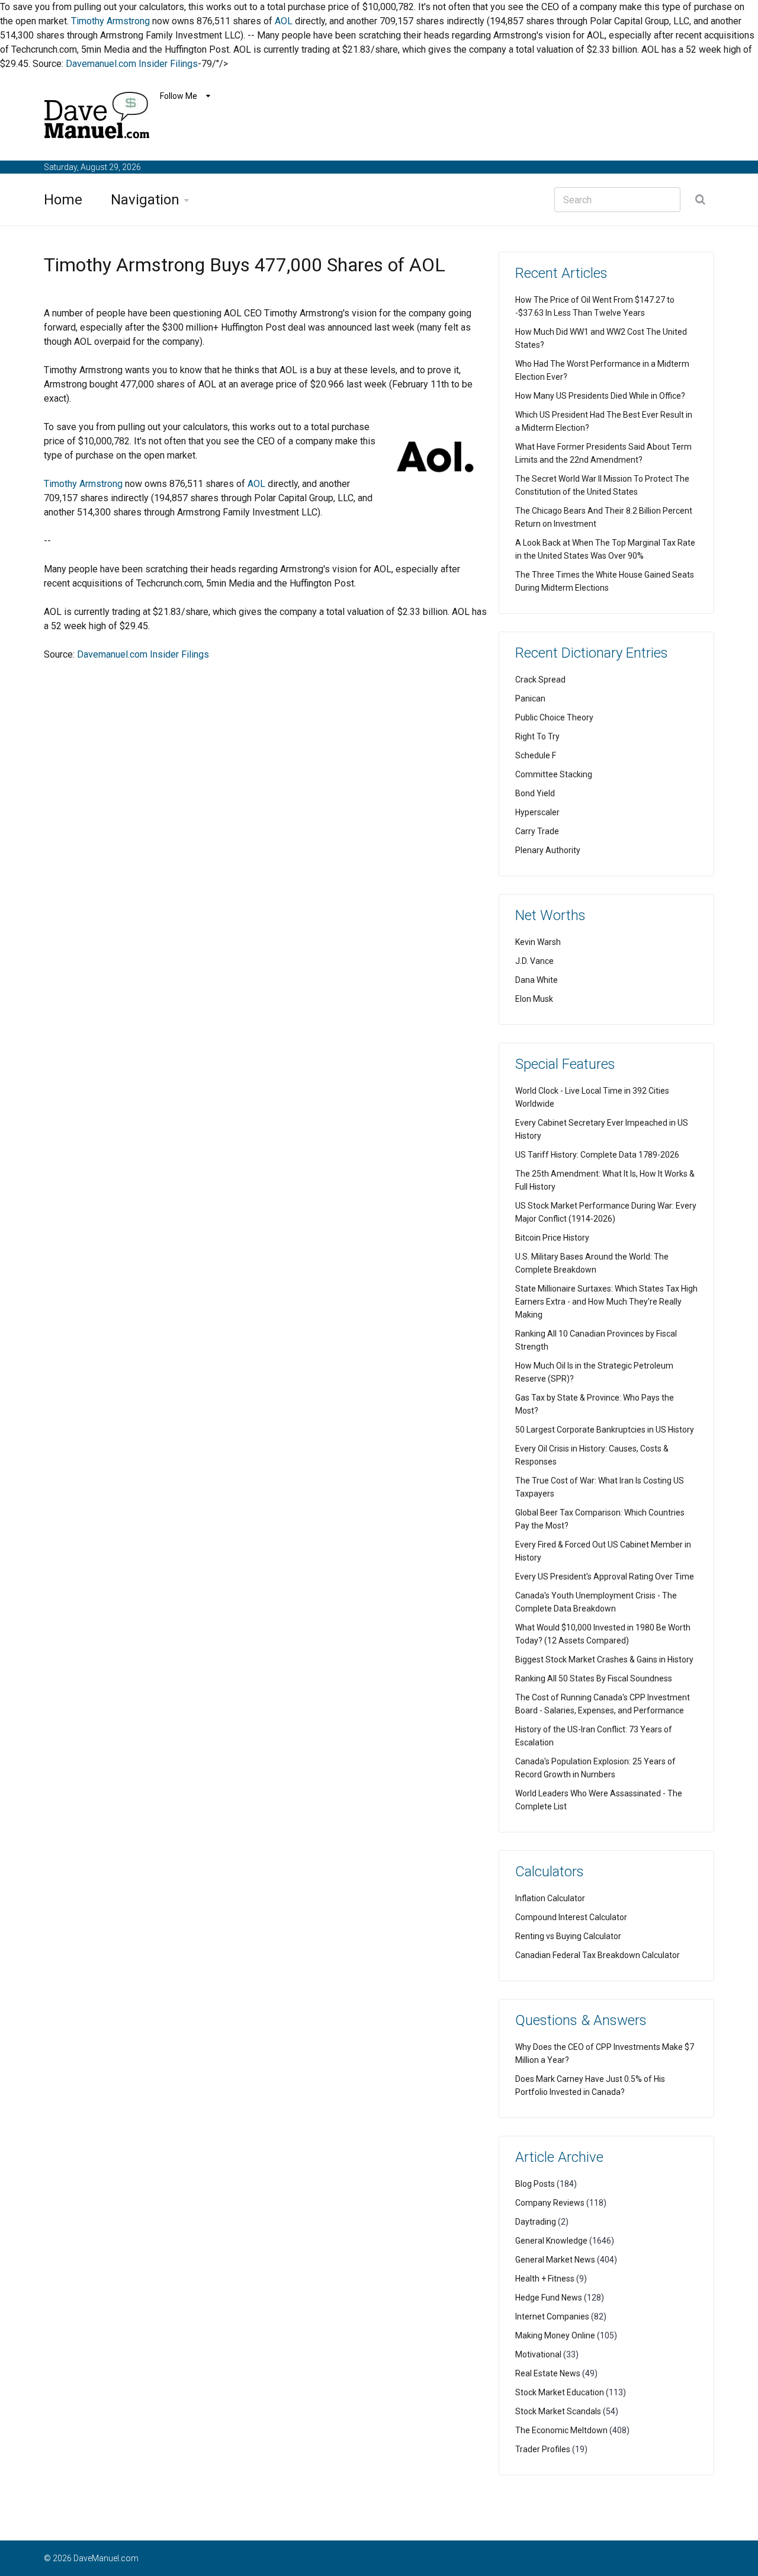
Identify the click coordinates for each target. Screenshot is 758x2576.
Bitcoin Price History (552, 1238)
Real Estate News (548, 2373)
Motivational (538, 2354)
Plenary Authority (548, 850)
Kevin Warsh (538, 942)
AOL (284, 21)
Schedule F (536, 755)
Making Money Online (555, 2335)
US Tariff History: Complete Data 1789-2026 (597, 1155)
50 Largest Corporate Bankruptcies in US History (605, 1430)
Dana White (537, 980)
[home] (97, 118)
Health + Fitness (545, 2279)
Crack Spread (540, 680)
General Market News (555, 2260)
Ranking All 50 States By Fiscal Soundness (594, 1678)
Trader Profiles (543, 2449)
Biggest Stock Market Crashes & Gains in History (604, 1659)
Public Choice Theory (554, 717)
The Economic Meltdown (561, 2430)
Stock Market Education (560, 2392)
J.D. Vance (534, 961)
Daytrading (536, 2222)
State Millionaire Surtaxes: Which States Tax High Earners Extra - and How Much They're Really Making (606, 1302)
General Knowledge (551, 2241)
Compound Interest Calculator (571, 1917)
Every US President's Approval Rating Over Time (605, 1577)
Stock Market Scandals (558, 2411)
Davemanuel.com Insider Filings (132, 64)
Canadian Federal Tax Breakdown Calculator (598, 1955)
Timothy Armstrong (110, 21)
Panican (530, 699)
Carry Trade (537, 831)
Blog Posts (535, 2184)
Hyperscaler (537, 812)
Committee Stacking (554, 774)
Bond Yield (535, 793)
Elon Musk (534, 999)
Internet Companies (552, 2317)
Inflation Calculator (550, 1898)
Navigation (145, 200)
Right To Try (537, 736)
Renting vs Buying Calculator (568, 1936)
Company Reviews (550, 2203)
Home (63, 200)
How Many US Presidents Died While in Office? (600, 396)
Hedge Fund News (549, 2298)
